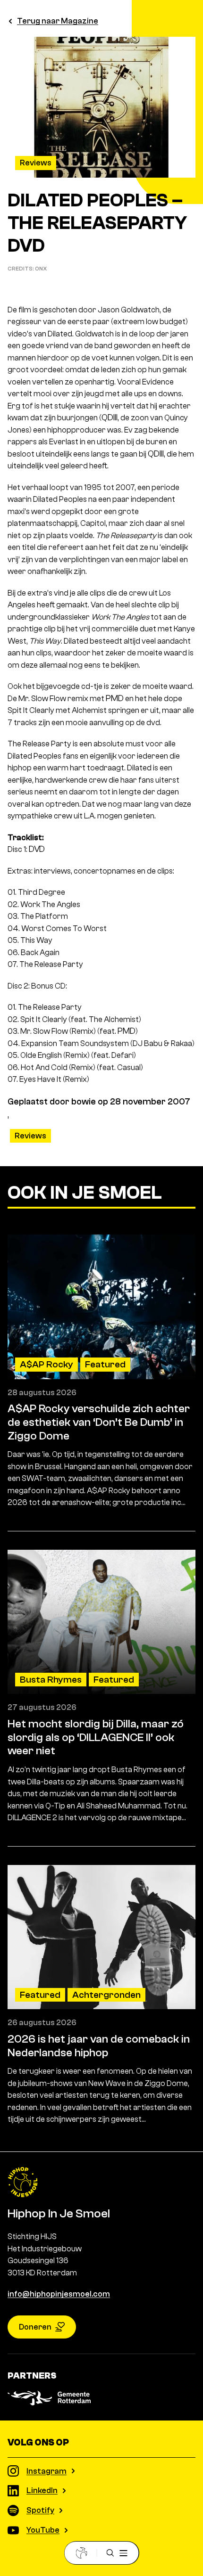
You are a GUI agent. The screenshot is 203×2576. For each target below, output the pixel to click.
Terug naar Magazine (58, 21)
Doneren (35, 2327)
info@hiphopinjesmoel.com (59, 2294)
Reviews (36, 163)
